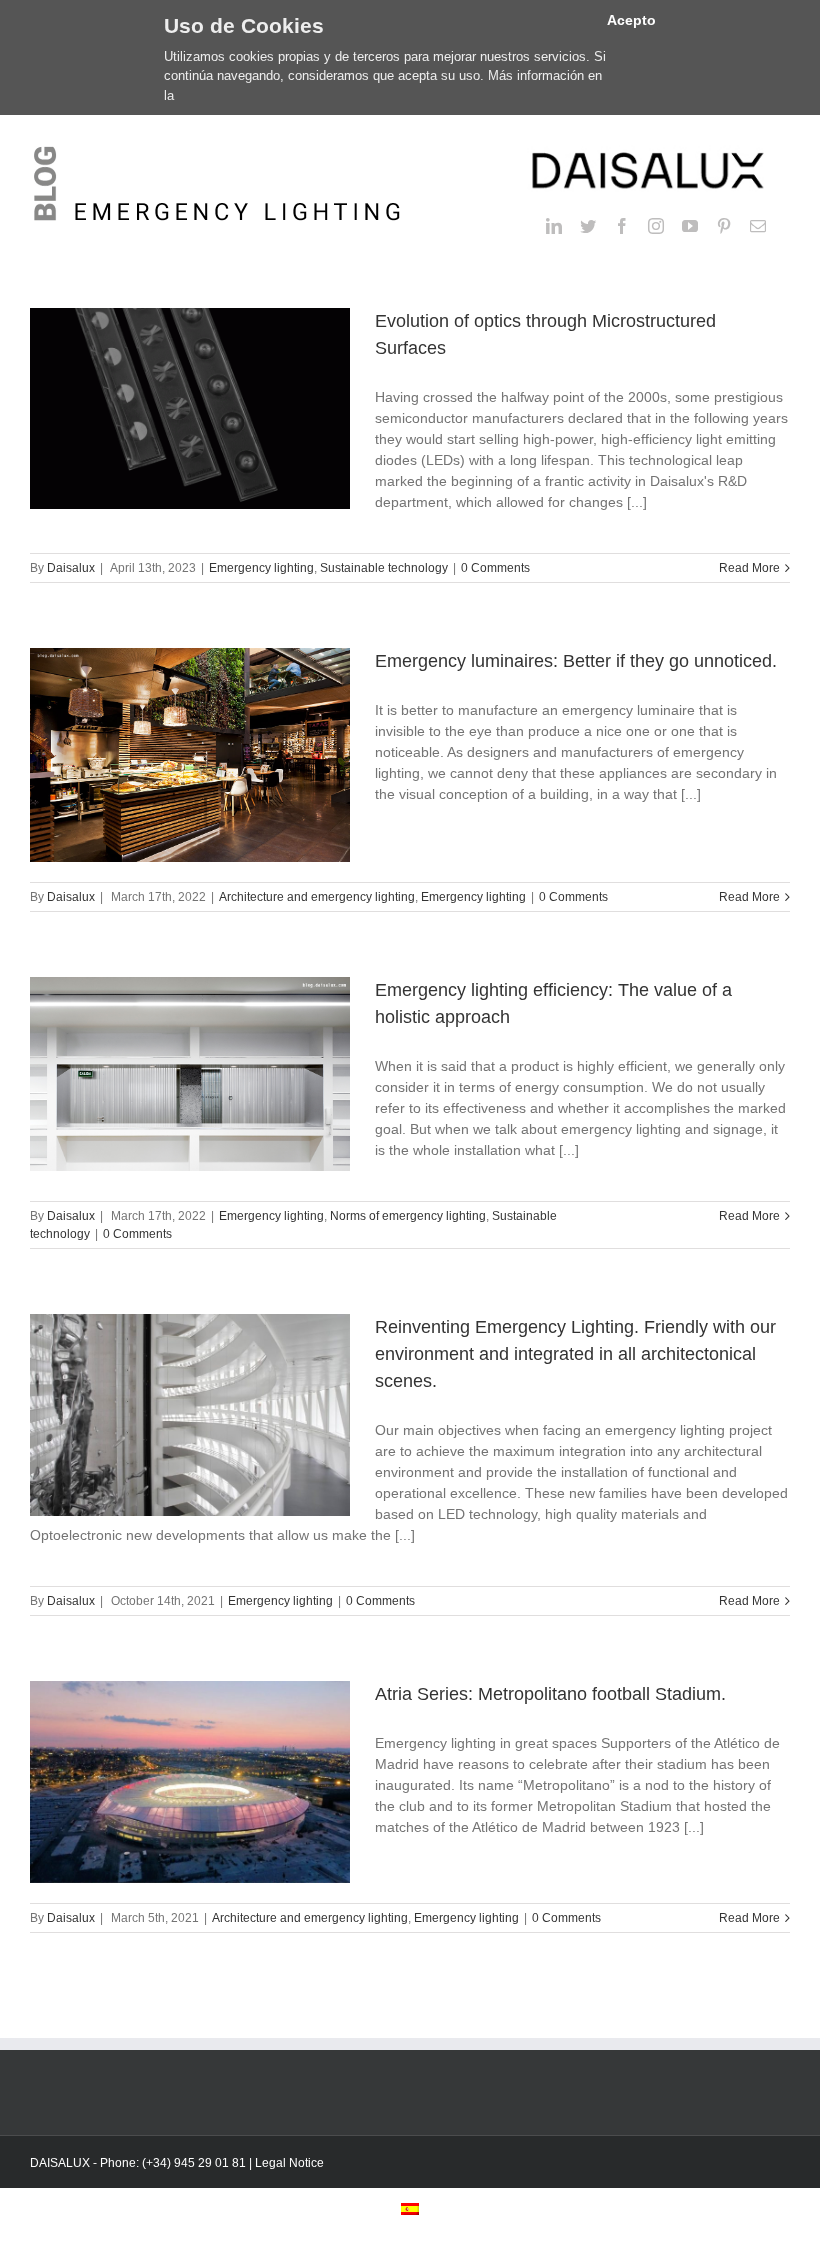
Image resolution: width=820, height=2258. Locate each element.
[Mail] (758, 226)
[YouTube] (690, 226)
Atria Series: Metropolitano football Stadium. (550, 1694)
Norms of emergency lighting (408, 1216)
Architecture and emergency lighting (317, 897)
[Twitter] (588, 226)
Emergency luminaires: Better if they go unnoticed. (576, 661)
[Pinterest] (724, 226)
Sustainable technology (384, 568)
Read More (749, 568)
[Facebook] (622, 226)
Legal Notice (289, 2163)
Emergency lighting (261, 568)
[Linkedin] (554, 226)
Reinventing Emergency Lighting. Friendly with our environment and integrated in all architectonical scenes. (575, 1354)
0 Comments (495, 568)
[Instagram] (656, 226)
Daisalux (71, 568)
